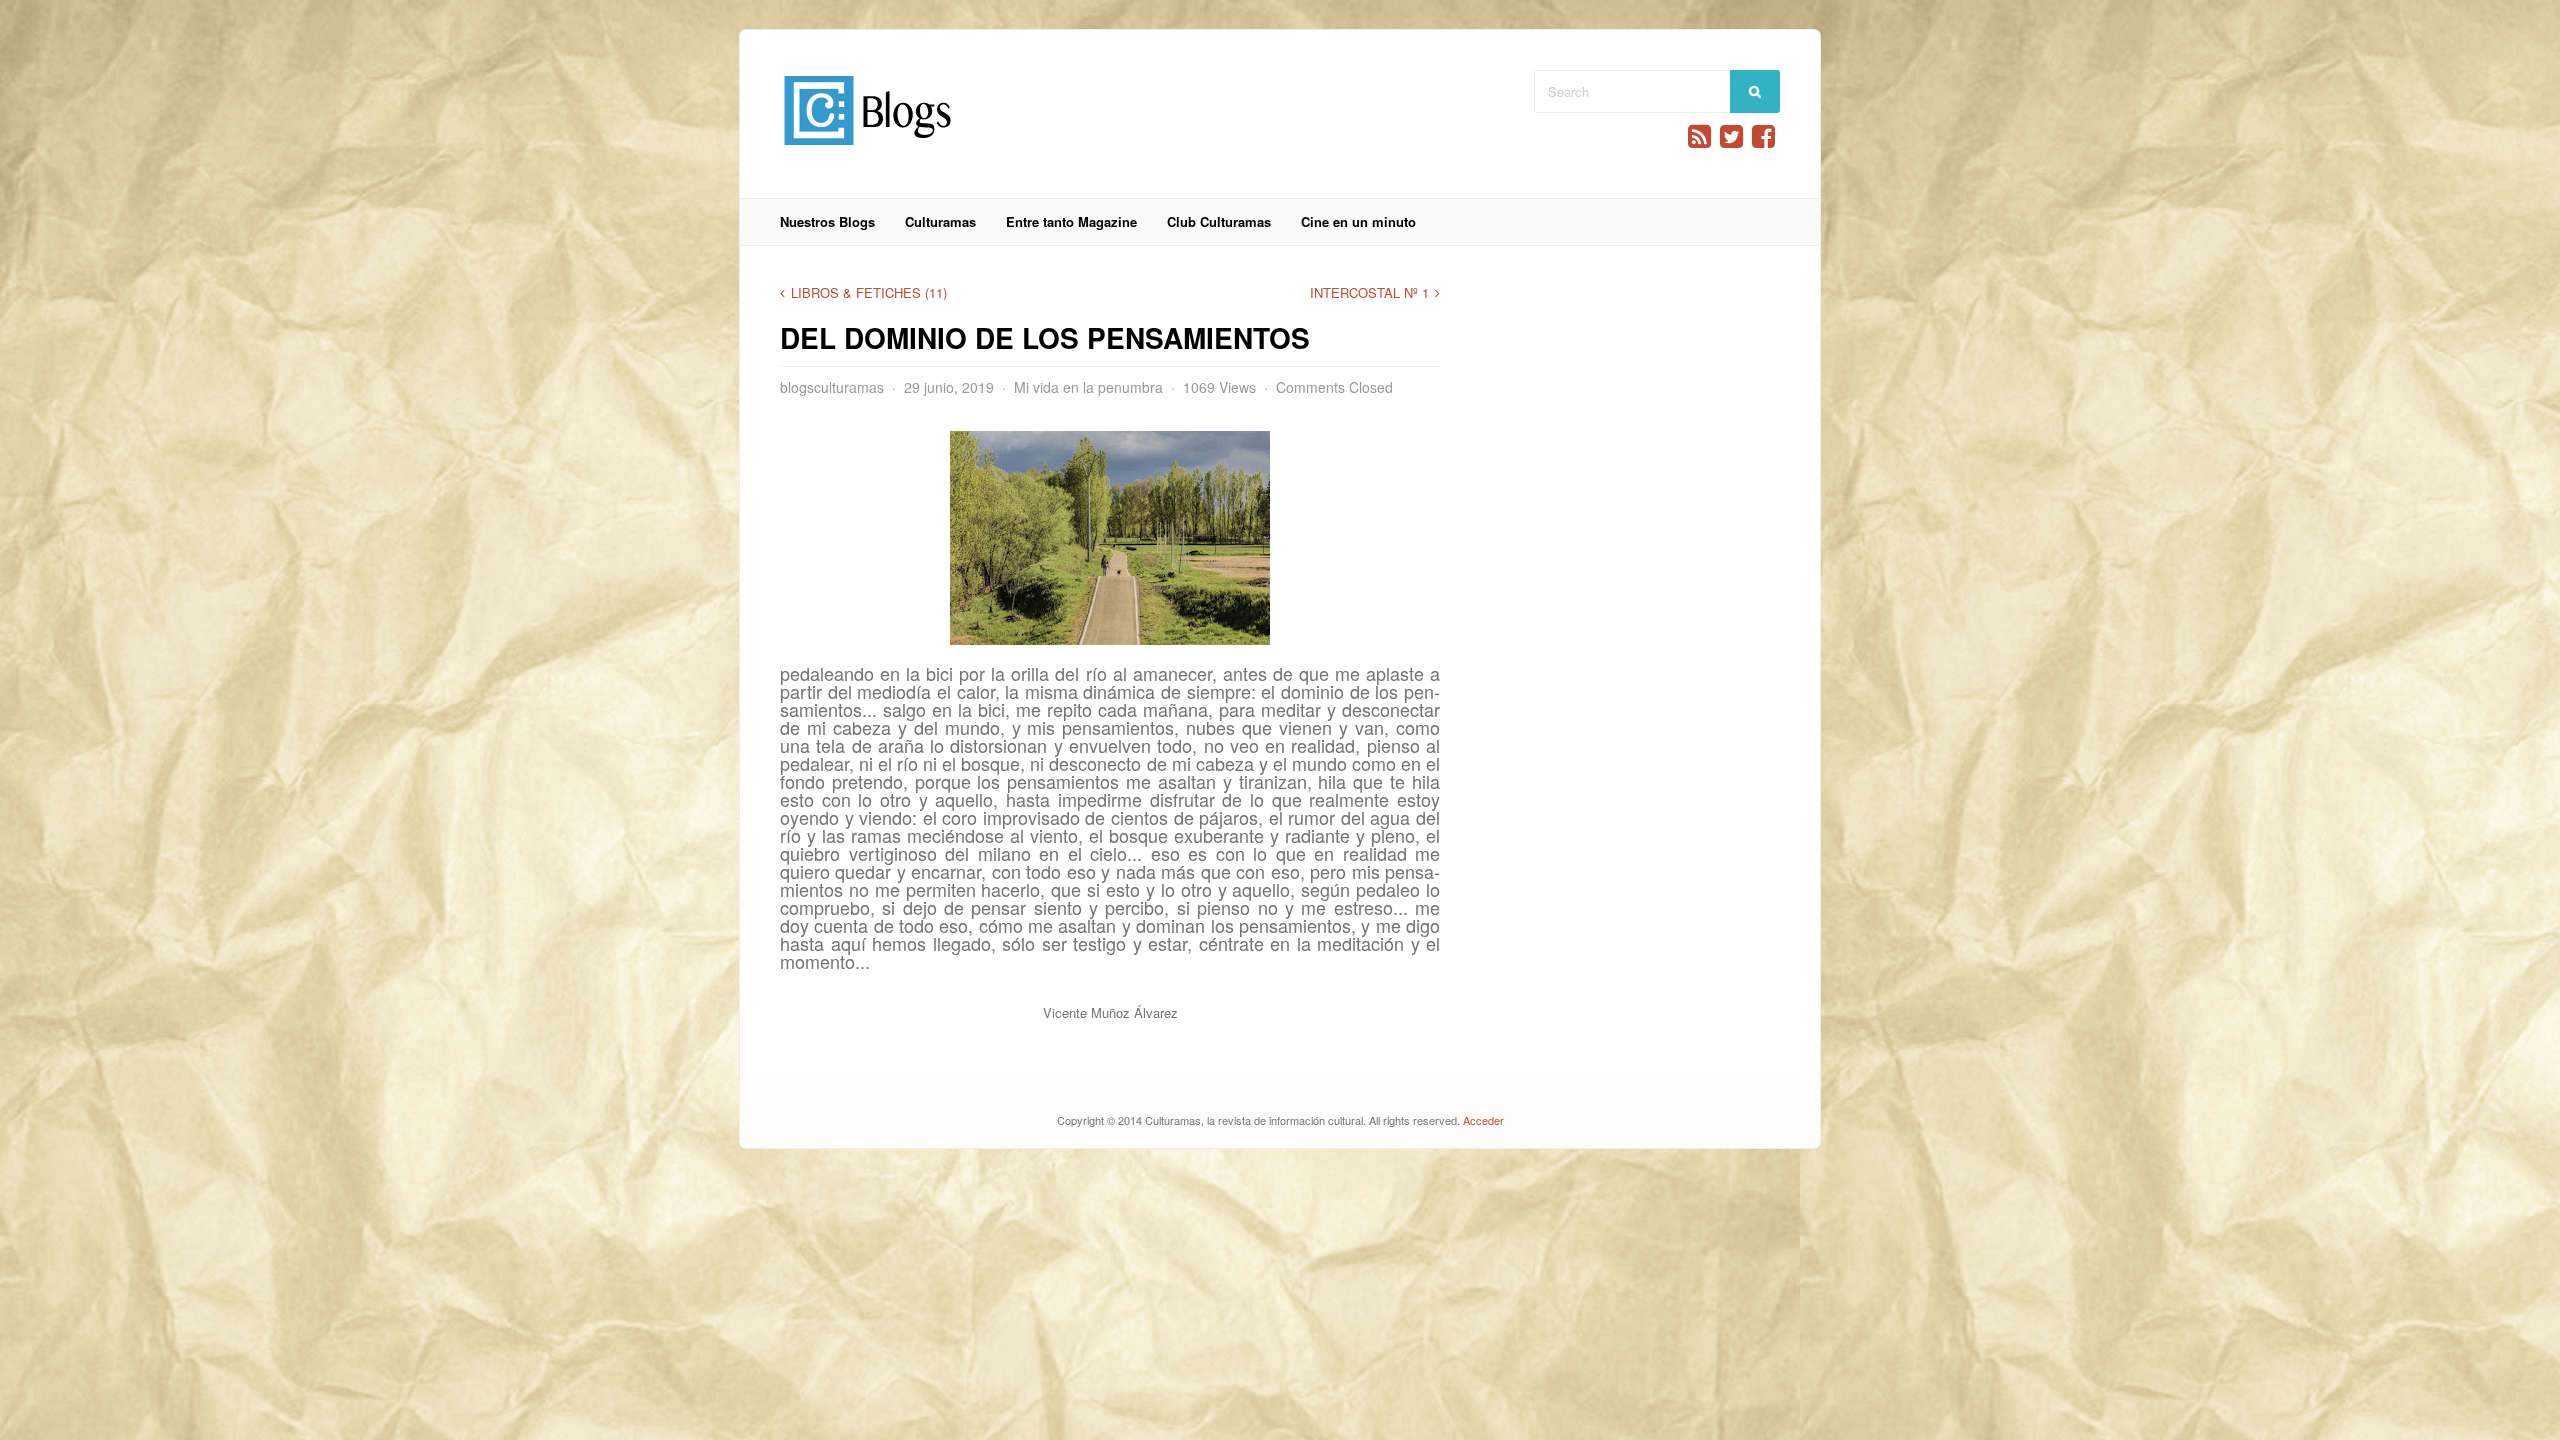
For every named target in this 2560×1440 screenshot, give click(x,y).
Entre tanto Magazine (1071, 221)
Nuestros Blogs (827, 221)
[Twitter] (1731, 136)
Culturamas (940, 221)
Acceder (1483, 1120)
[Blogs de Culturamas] (867, 152)
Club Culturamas (1219, 221)
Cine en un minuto (1358, 221)
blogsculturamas (832, 387)
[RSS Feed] (1699, 136)
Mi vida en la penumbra (1088, 387)
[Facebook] (1763, 136)
